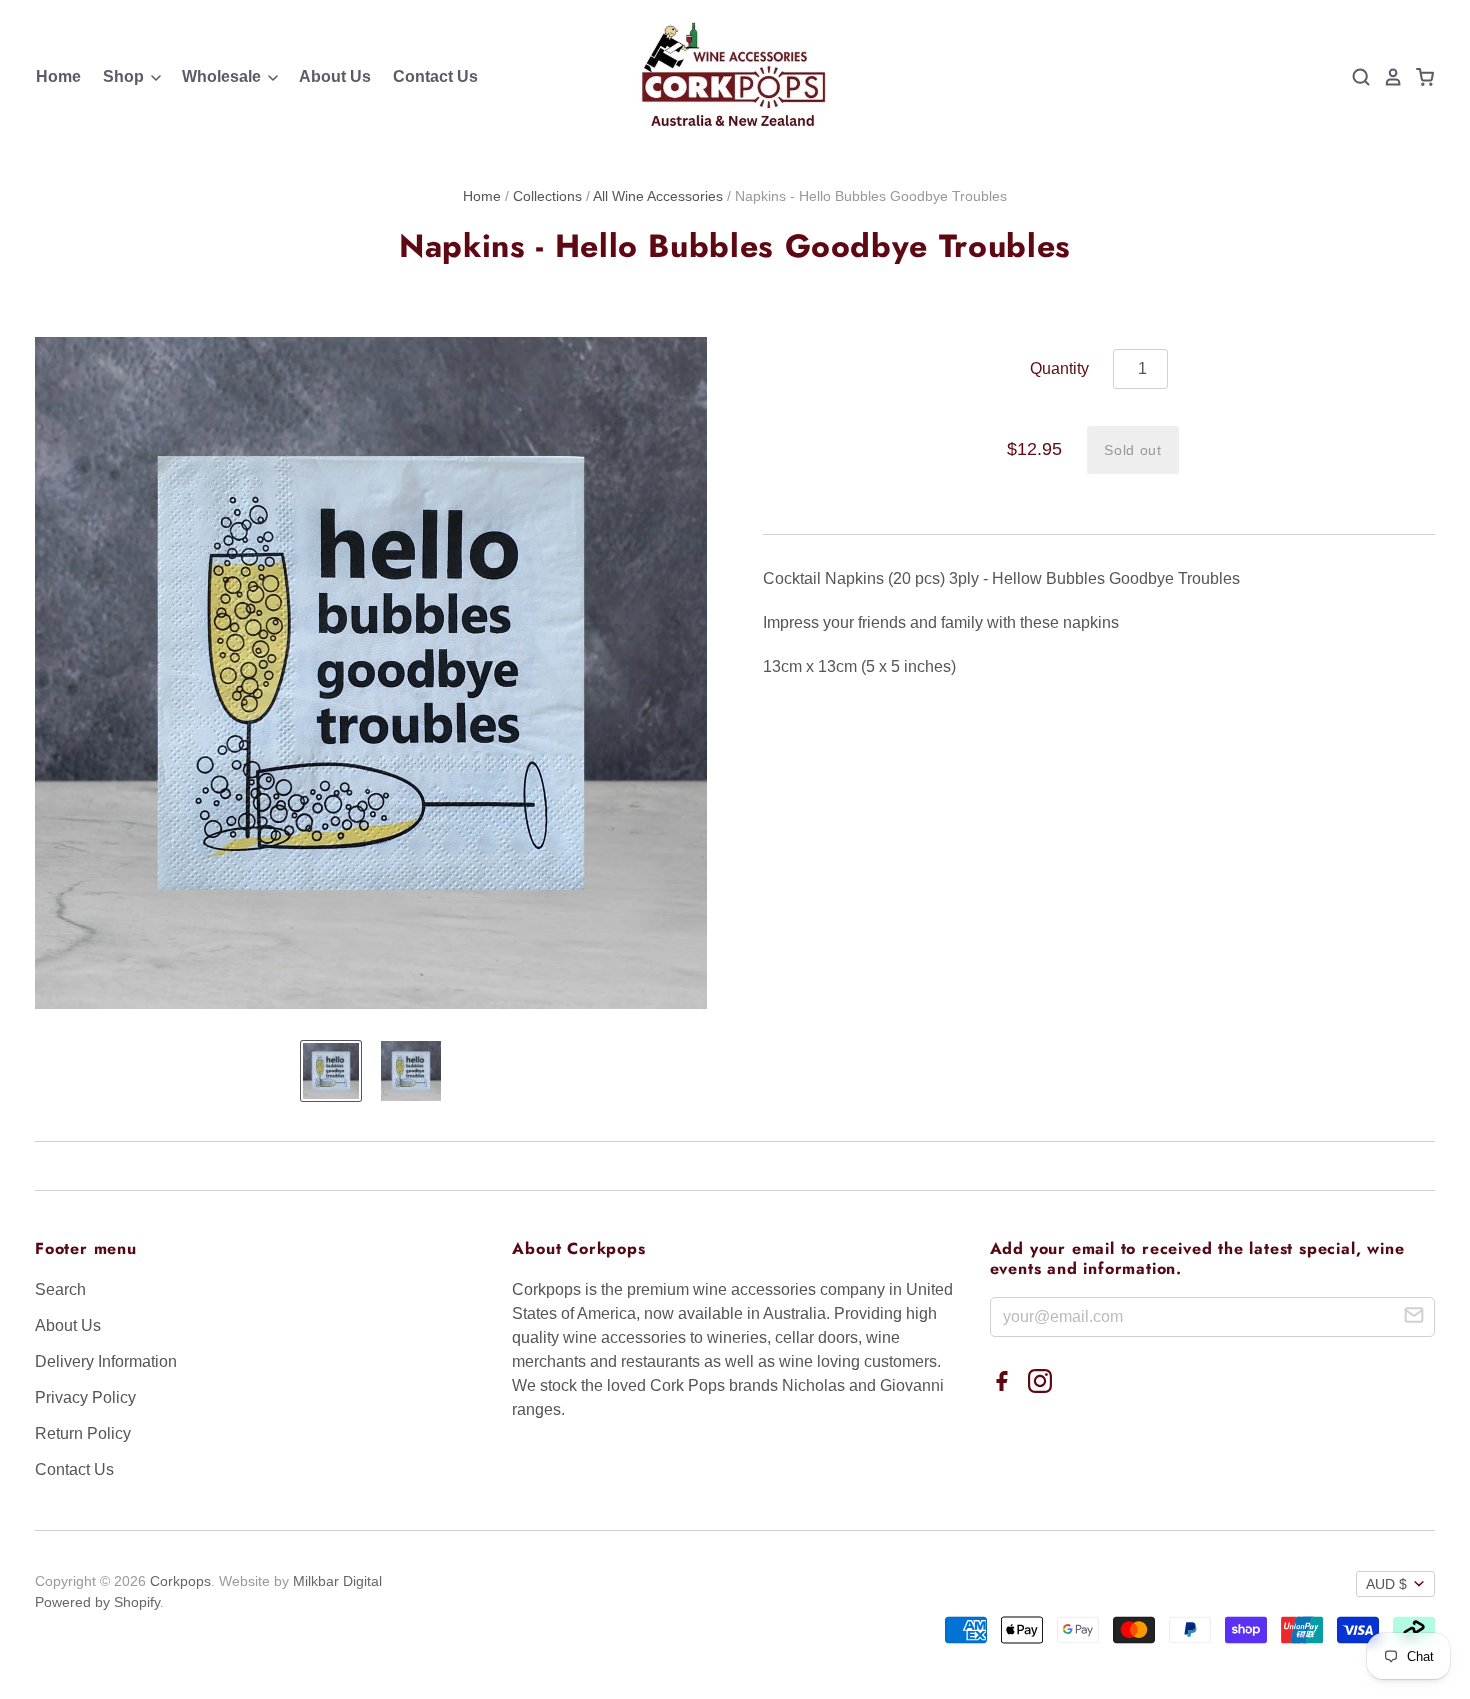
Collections (547, 196)
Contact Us (435, 76)
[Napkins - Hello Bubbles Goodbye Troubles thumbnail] (331, 1071)
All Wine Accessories (658, 196)
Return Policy (83, 1433)
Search (60, 1289)
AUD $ (1386, 1584)
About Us (335, 76)
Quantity (1059, 368)
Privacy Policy (85, 1397)
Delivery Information (106, 1361)
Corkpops (180, 1581)
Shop (125, 76)
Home (58, 76)
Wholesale (223, 76)
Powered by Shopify (97, 1602)
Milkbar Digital (337, 1581)
